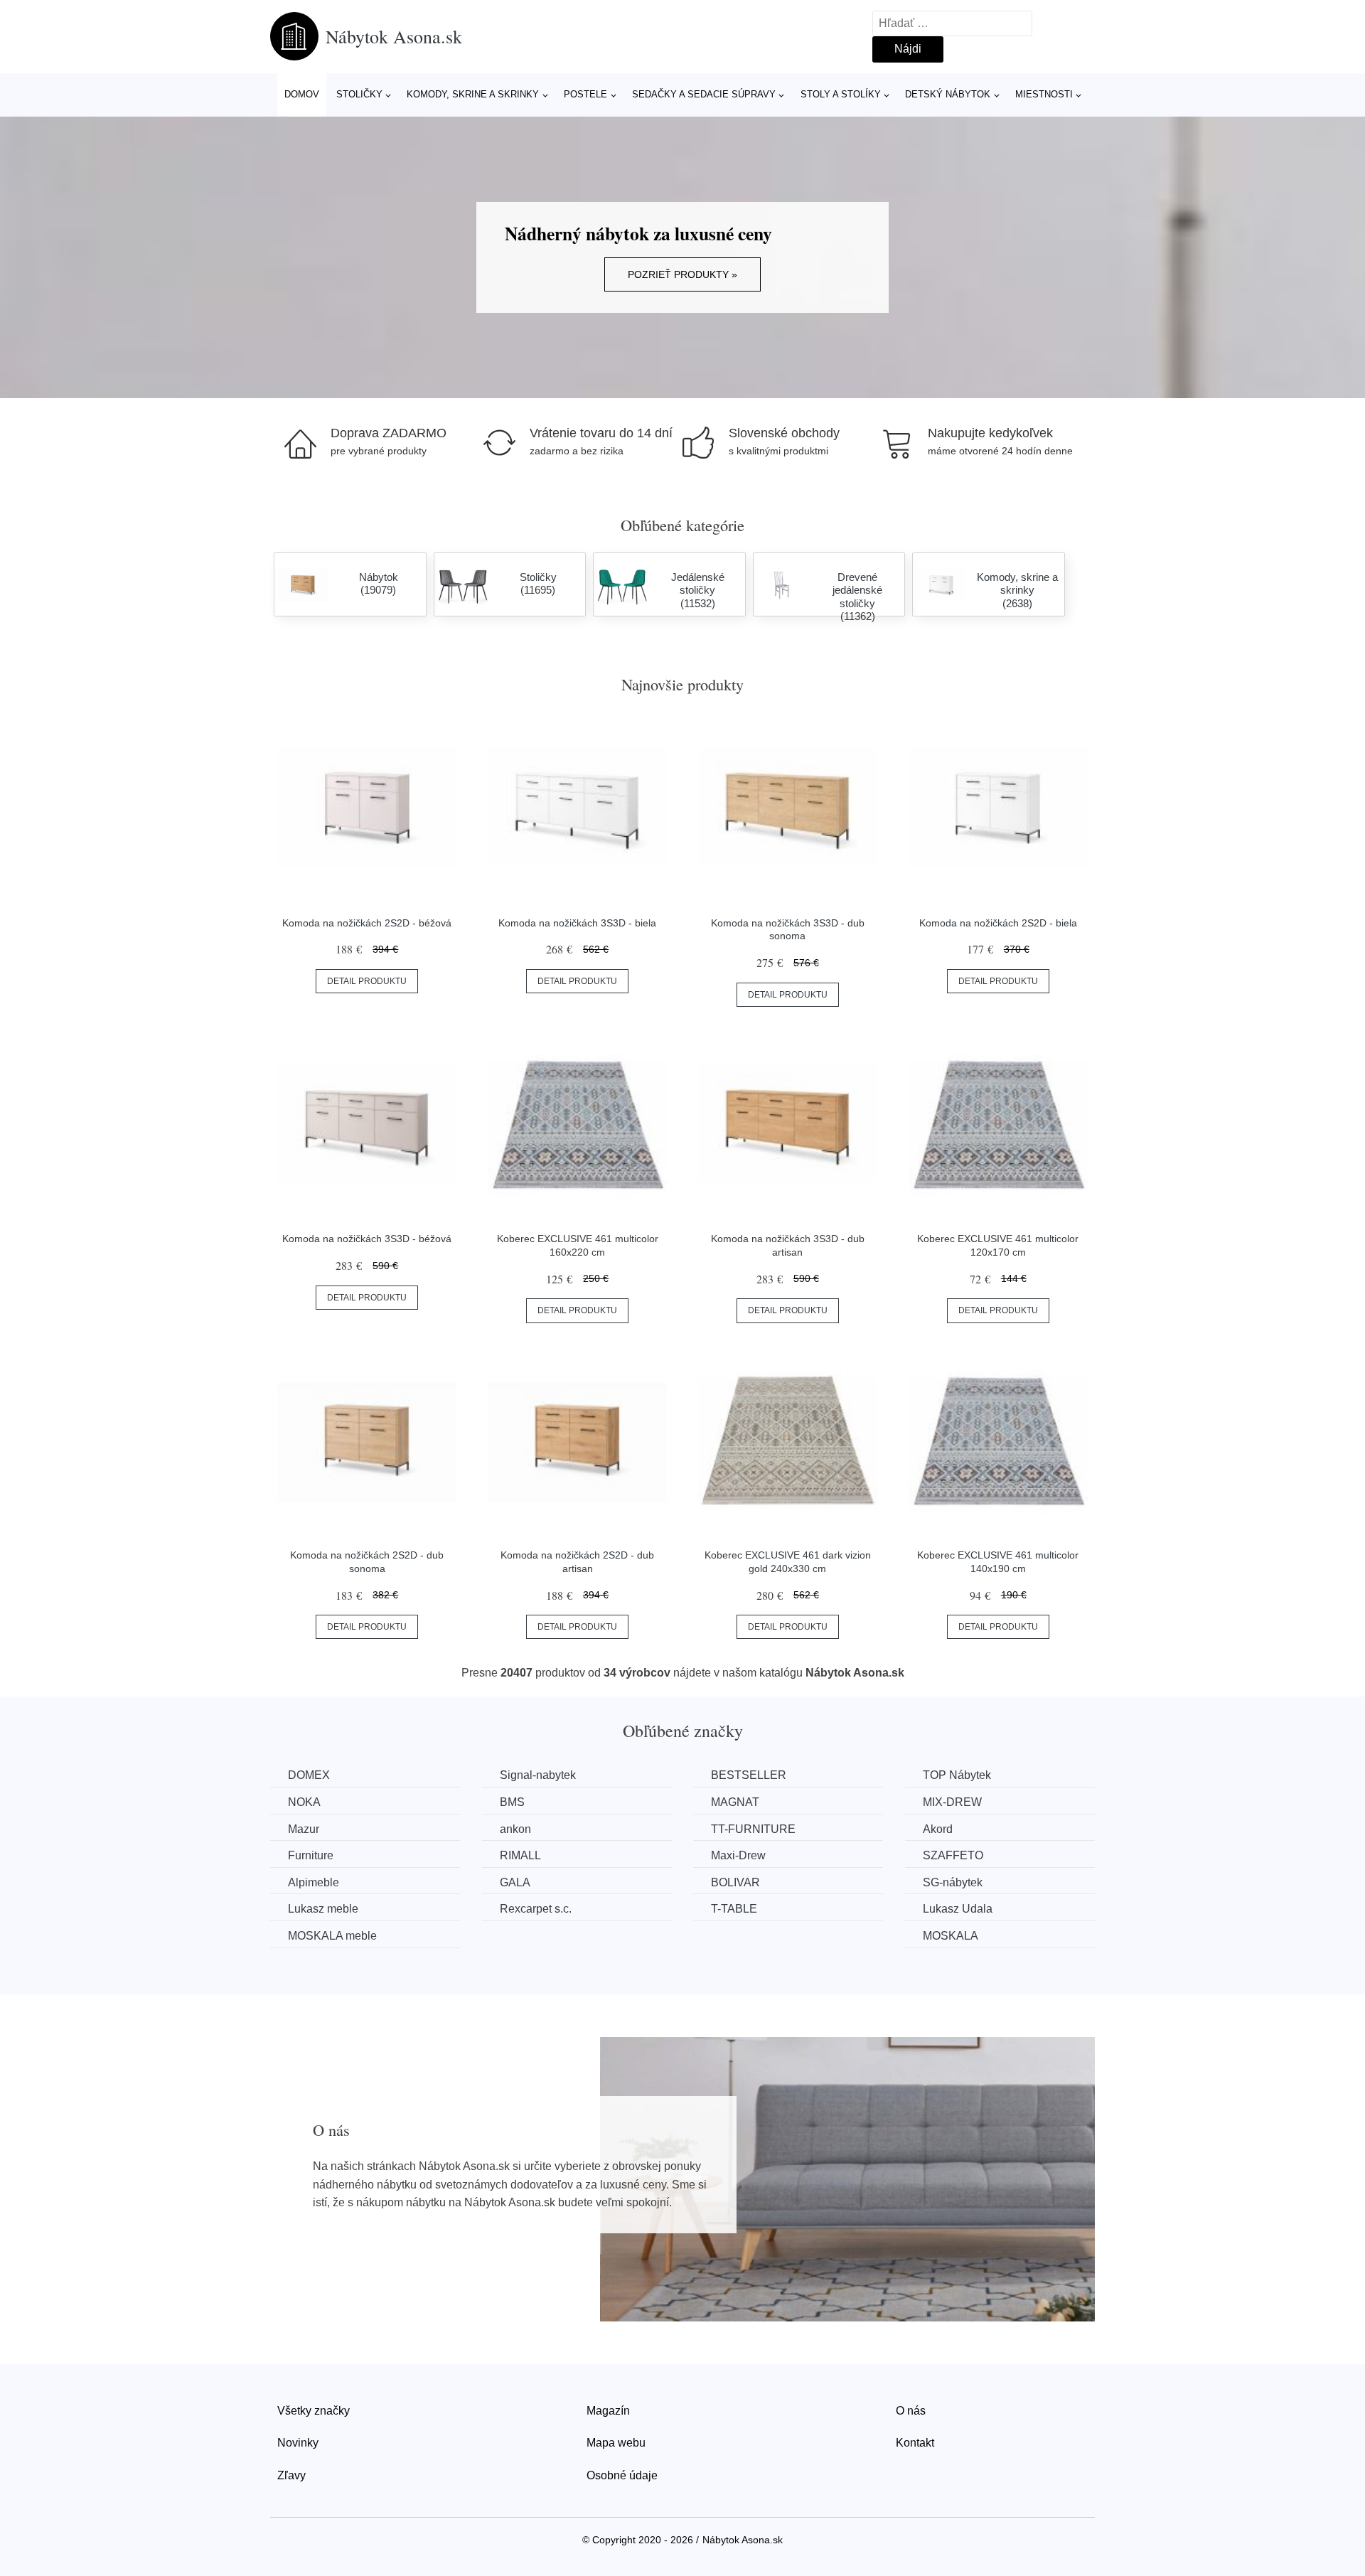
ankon (515, 1829)
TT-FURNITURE (753, 1829)
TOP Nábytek (957, 1775)
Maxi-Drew (738, 1855)
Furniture (311, 1855)
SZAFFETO (953, 1855)
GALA (515, 1882)
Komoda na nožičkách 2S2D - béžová (367, 923)
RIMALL (520, 1855)
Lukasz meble (323, 1909)
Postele (585, 94)
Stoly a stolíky (841, 94)
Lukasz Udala (958, 1909)
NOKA (304, 1802)
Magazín (608, 2411)
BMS (512, 1802)
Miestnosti (1044, 94)
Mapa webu (616, 2443)
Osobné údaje (622, 2475)
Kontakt (915, 2443)
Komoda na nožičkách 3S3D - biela (577, 923)
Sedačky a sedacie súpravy (704, 94)
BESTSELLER (749, 1775)
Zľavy (291, 2475)
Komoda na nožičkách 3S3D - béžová (367, 1239)
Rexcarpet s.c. (536, 1909)
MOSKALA (951, 1936)
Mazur (304, 1829)
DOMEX (309, 1775)
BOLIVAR (735, 1882)
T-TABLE (734, 1909)
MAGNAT (735, 1802)
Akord (938, 1829)
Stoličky (359, 94)
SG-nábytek (953, 1882)
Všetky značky (314, 2411)
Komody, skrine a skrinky (473, 94)
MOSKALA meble (332, 1936)
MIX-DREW (952, 1802)
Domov (302, 94)
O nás (911, 2411)
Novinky (298, 2443)
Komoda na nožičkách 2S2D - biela (998, 923)
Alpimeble (314, 1882)
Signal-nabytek (538, 1775)
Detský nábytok (948, 94)
